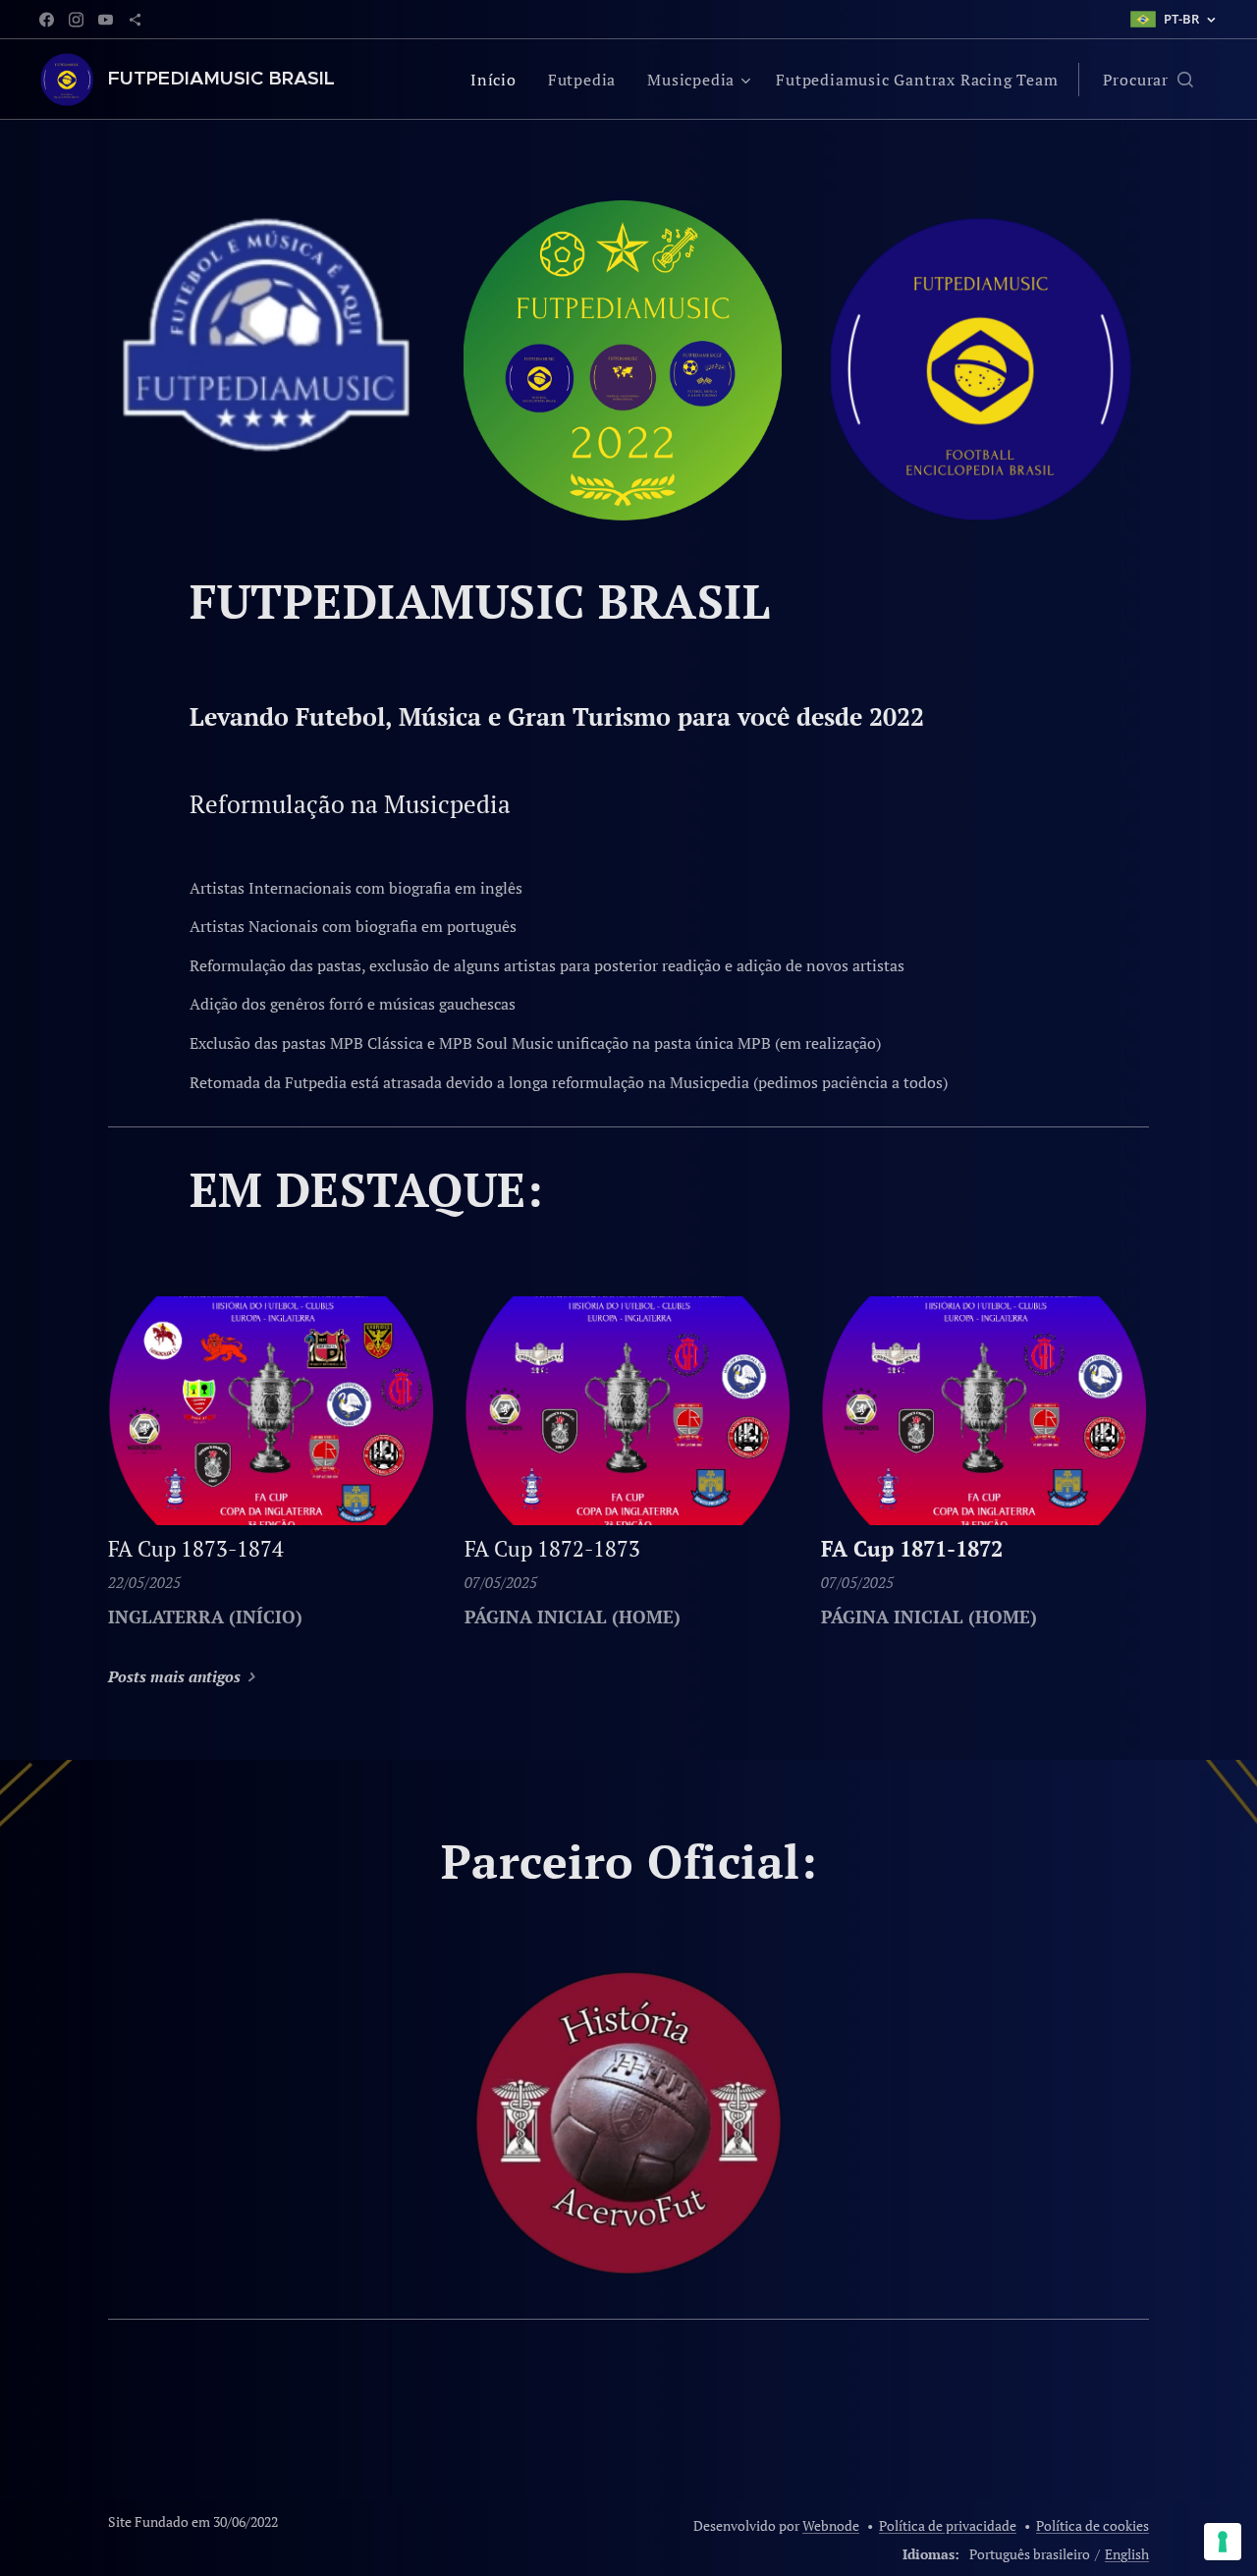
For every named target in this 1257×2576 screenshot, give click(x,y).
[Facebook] (47, 20)
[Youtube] (106, 20)
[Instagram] (76, 20)
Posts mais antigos (174, 1676)
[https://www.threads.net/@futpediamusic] (135, 20)
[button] (1148, 80)
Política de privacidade (948, 2525)
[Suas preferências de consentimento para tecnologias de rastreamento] (1223, 2542)
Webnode (831, 2525)
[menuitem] (499, 80)
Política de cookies (1093, 2525)
